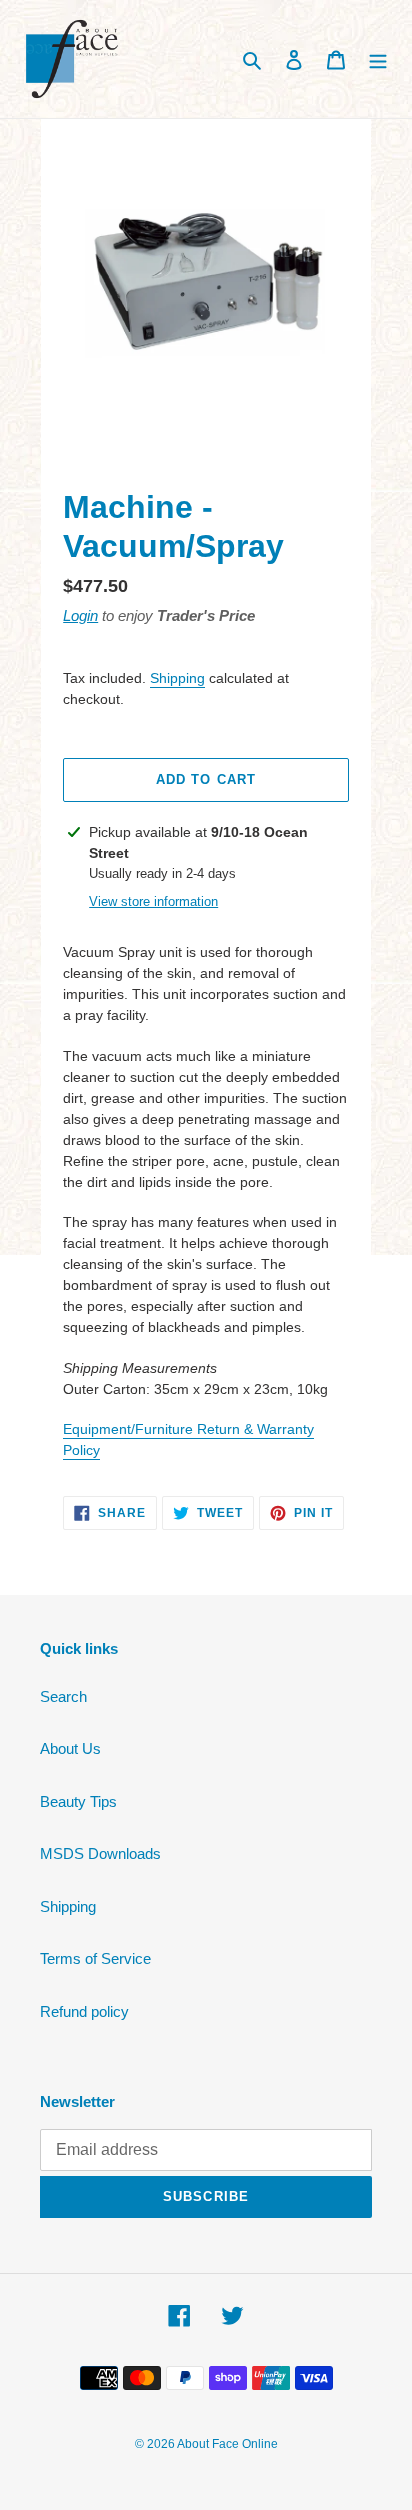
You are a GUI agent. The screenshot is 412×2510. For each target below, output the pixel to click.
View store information (153, 901)
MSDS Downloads (100, 1853)
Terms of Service (95, 1958)
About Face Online (227, 2444)
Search (63, 1696)
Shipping (177, 678)
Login (80, 615)
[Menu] (378, 59)
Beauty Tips (78, 1801)
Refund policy (84, 2011)
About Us (70, 1748)
